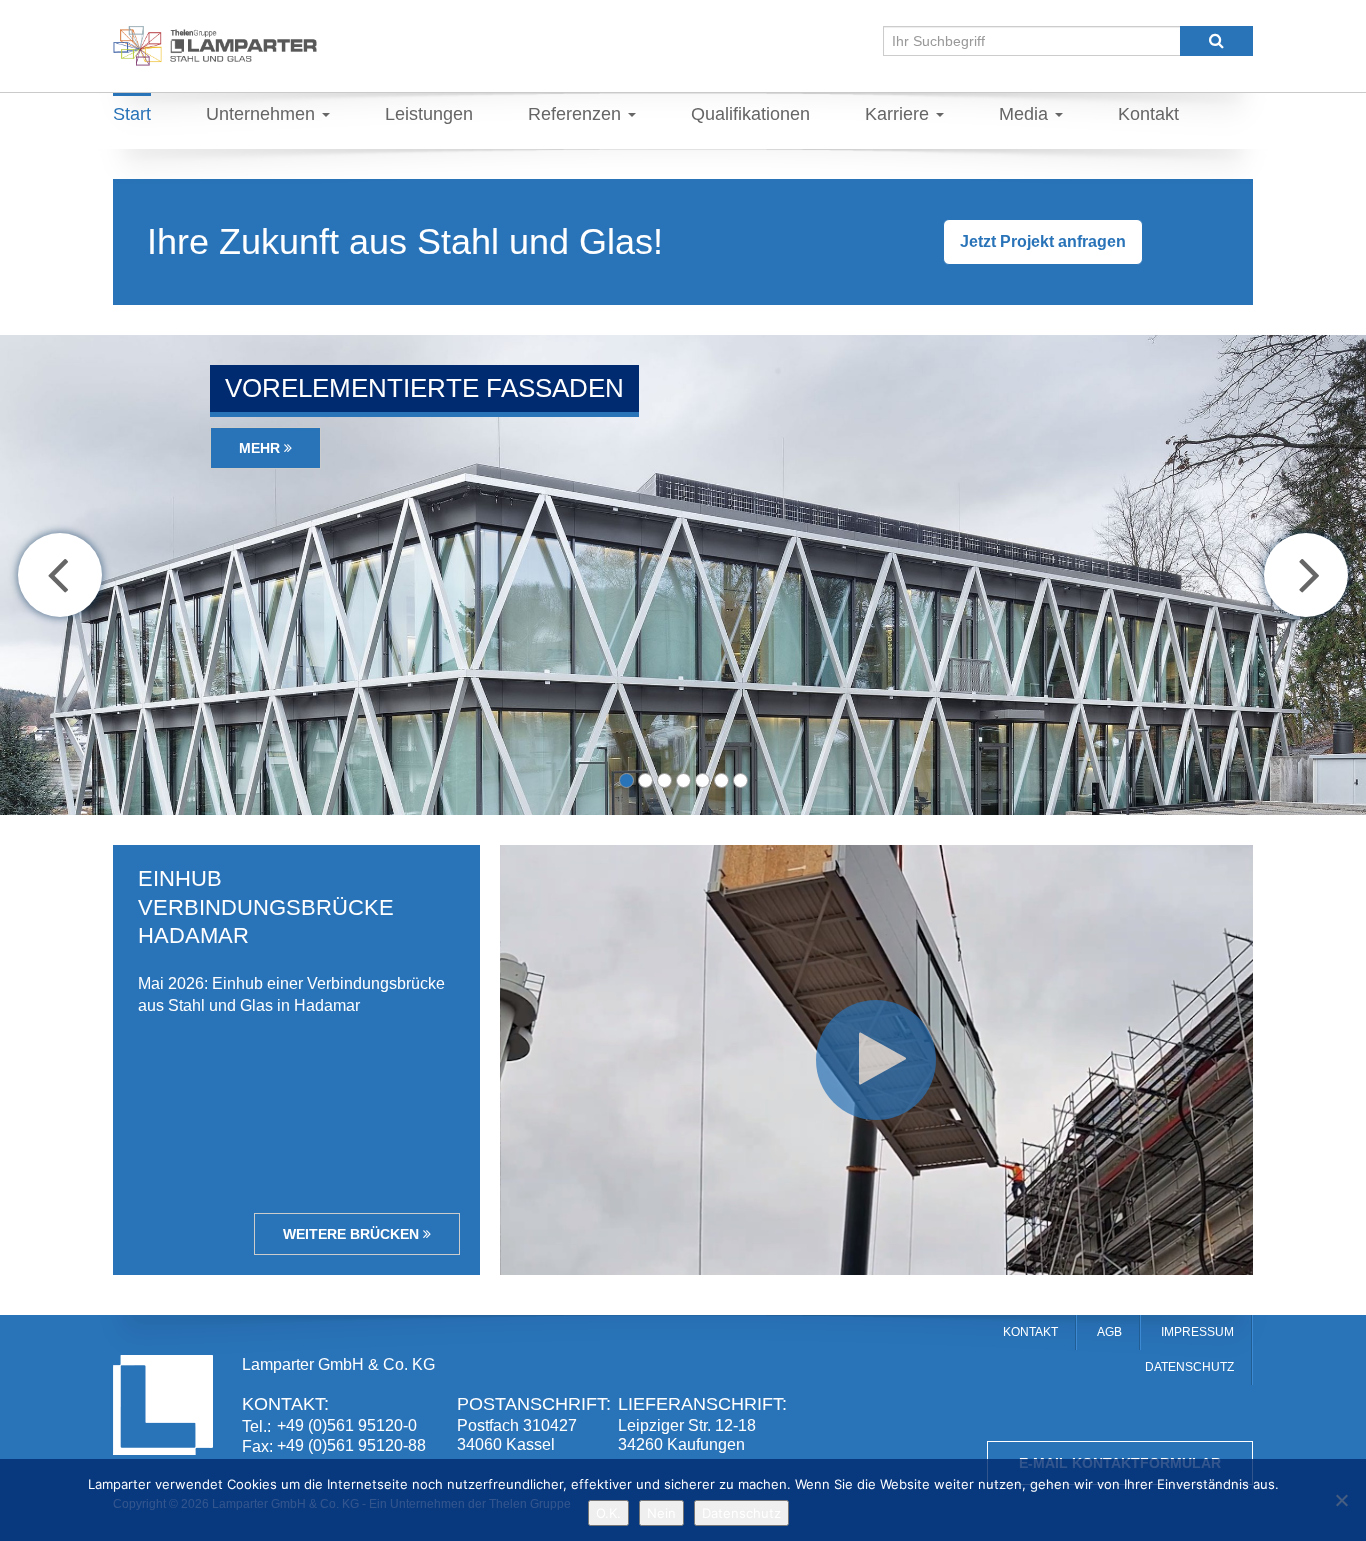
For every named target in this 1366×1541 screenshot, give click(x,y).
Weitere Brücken (353, 1234)
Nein (661, 1513)
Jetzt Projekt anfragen (1043, 241)
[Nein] (1341, 1500)
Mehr (261, 448)
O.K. (608, 1513)
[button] (60, 575)
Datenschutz (741, 1513)
